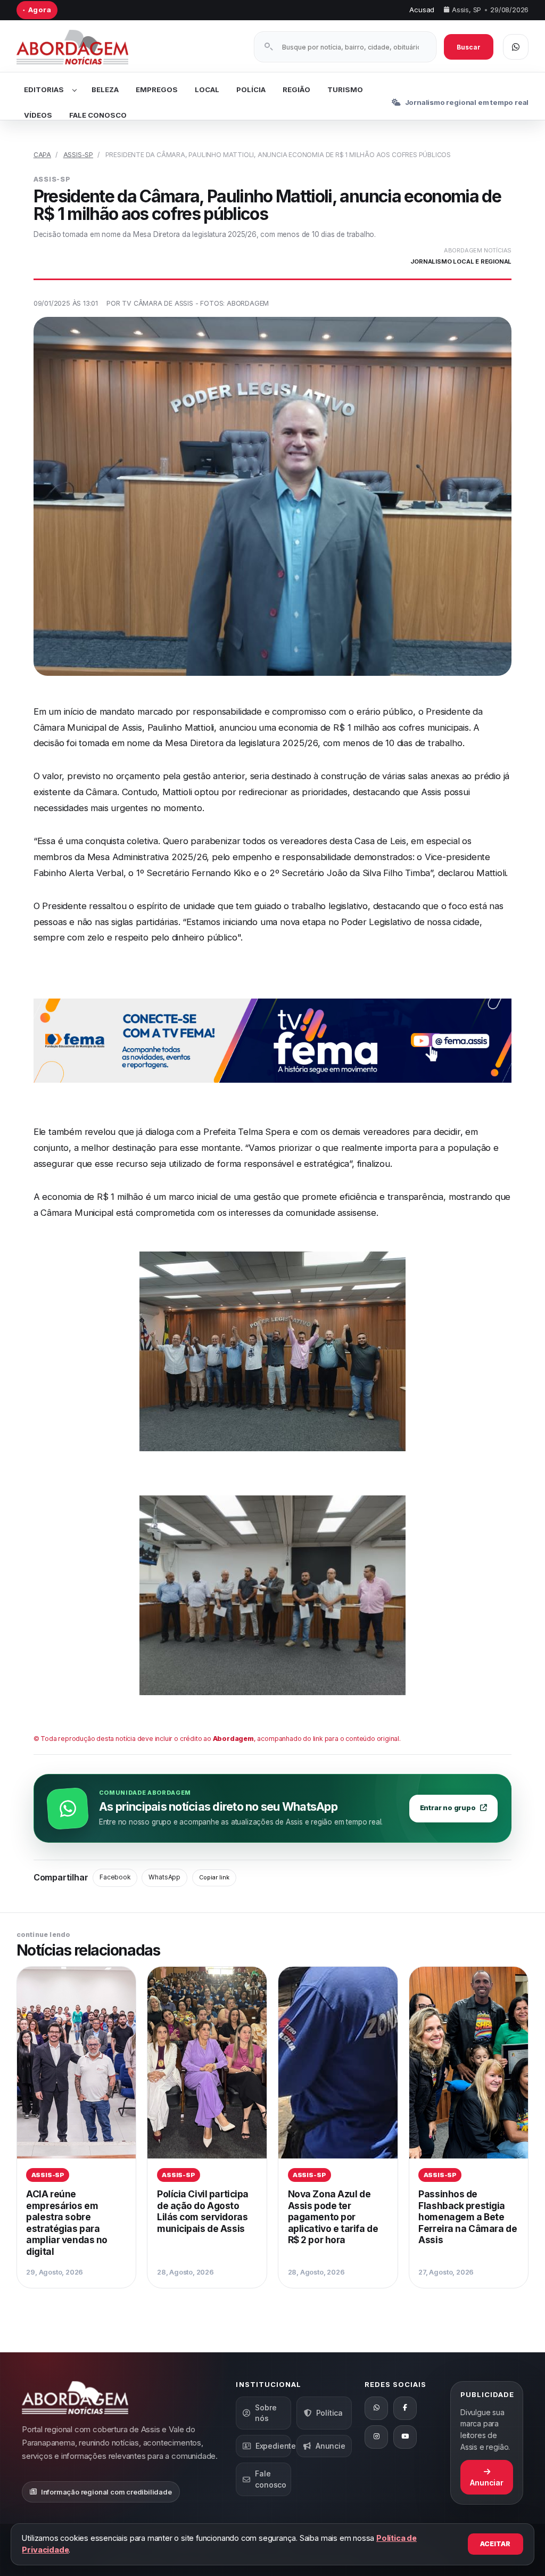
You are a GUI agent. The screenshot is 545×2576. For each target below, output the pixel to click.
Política (329, 2413)
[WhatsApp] (376, 2408)
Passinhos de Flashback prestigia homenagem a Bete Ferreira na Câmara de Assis (468, 2217)
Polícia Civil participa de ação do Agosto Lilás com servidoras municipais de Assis (203, 2211)
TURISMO (345, 89)
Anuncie (331, 2446)
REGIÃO (296, 89)
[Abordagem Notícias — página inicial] (86, 47)
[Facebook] (405, 2408)
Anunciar (486, 2483)
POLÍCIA (251, 89)
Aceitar (495, 2544)
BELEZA (105, 89)
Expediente (273, 2446)
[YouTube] (405, 2437)
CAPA (42, 155)
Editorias (44, 89)
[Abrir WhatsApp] (516, 47)
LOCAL (207, 89)
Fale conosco (271, 2479)
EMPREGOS (157, 89)
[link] (77, 2127)
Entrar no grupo (448, 1808)
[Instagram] (376, 2437)
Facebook (115, 1877)
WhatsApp (164, 1877)
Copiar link (214, 1877)
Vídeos (38, 115)
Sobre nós (266, 2413)
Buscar (469, 47)
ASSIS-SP (78, 155)
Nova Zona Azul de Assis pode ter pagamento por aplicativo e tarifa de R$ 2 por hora (333, 2217)
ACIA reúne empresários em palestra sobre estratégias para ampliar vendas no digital (67, 2223)
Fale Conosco (98, 115)
